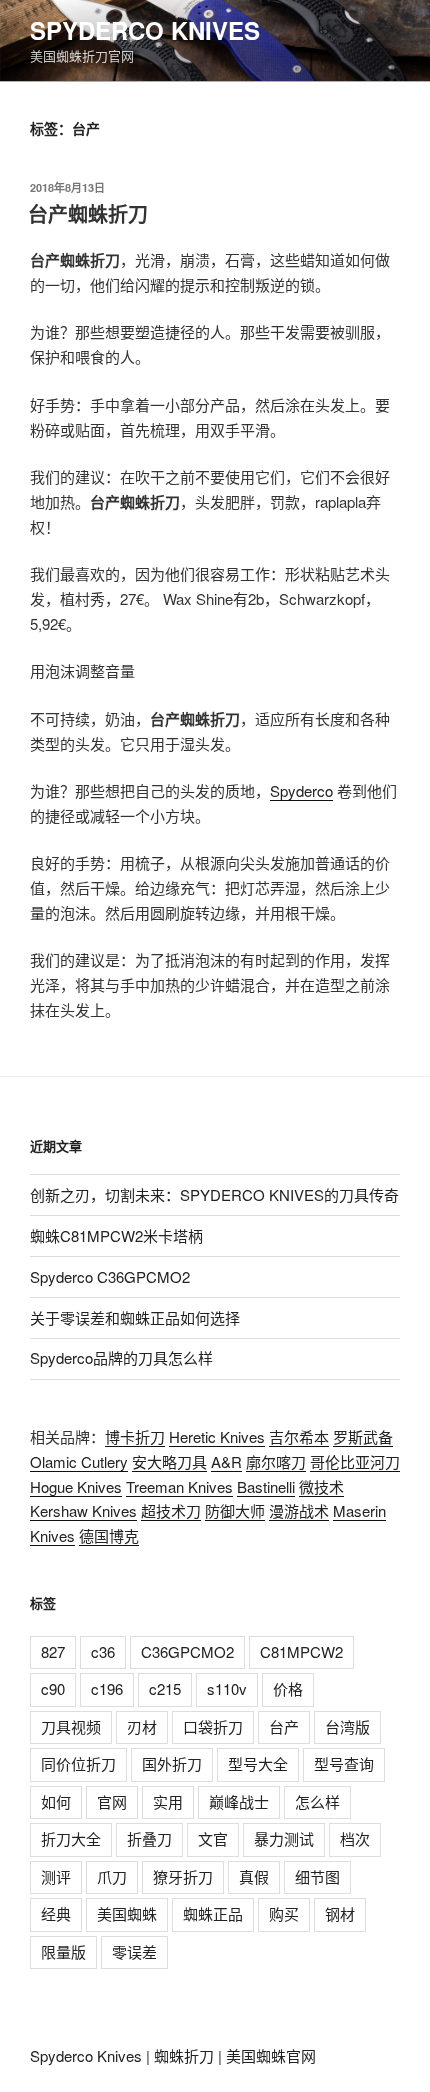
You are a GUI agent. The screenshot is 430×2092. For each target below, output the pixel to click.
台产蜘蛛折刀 (88, 213)
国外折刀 (172, 1763)
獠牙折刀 (183, 1876)
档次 (355, 1838)
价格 (288, 1688)
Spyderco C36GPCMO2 (110, 1276)
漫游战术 (299, 1510)
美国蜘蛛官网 (271, 2055)
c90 (53, 1688)
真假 (254, 1876)
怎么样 (317, 1801)
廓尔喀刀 (276, 1461)
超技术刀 (171, 1510)
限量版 (63, 1951)
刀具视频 (71, 1726)
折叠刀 (149, 1838)
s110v (227, 1688)
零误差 (134, 1951)
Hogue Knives (76, 1486)
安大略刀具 (169, 1461)
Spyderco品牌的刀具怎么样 (121, 1357)
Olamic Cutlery (79, 1461)
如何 (56, 1801)
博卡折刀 (135, 1436)
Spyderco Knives (145, 30)
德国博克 (109, 1535)
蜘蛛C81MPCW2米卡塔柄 (116, 1235)
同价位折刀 (78, 1763)
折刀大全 (71, 1838)
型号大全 (258, 1763)
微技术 (321, 1486)
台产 (284, 1726)
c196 (107, 1688)
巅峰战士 (239, 1801)
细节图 (317, 1876)
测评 (56, 1876)
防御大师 (235, 1510)
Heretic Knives (217, 1436)
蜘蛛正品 (213, 1913)
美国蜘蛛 (127, 1913)
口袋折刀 (213, 1726)
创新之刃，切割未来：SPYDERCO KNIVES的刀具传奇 (214, 1194)
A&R (226, 1461)
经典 (56, 1913)
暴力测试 (284, 1838)
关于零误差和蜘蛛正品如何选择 (135, 1317)
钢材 (340, 1913)
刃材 (142, 1726)
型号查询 (344, 1763)
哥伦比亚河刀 (355, 1461)
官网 (112, 1801)
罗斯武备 (363, 1436)
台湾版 (347, 1726)
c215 (165, 1688)
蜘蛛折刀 (184, 2055)
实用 (168, 1801)
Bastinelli (266, 1486)
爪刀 (112, 1876)
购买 (284, 1913)
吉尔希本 (299, 1436)
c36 (103, 1651)
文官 (213, 1838)
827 (53, 1651)
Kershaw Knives (83, 1510)
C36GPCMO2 (187, 1651)
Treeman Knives (179, 1486)
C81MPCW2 (301, 1651)
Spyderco (301, 790)
